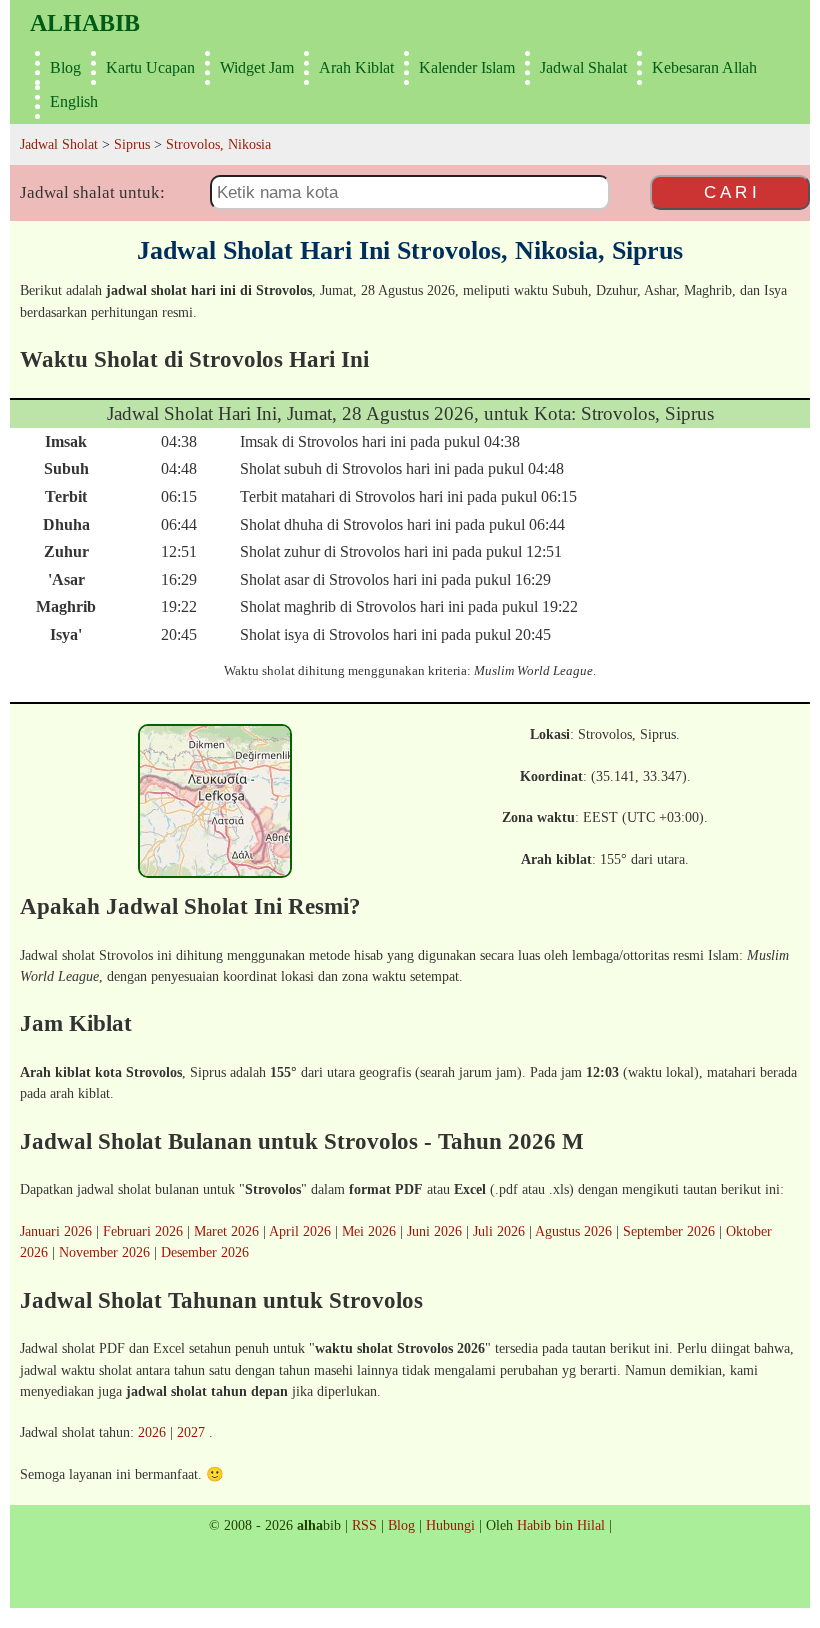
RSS (364, 1525)
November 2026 (104, 1252)
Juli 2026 (499, 1231)
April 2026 (300, 1231)
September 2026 (669, 1231)
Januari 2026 (56, 1231)
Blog (65, 67)
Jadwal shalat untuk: (92, 192)
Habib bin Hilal (561, 1525)
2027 (191, 1432)
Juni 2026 (434, 1231)
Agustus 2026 (573, 1231)
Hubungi (450, 1525)
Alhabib (85, 23)
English (74, 101)
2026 (152, 1432)
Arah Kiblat (356, 67)
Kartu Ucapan (150, 67)
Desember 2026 (205, 1252)
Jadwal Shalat (583, 67)
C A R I (730, 192)
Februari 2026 (143, 1231)
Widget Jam (257, 67)
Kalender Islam (467, 67)
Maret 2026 (226, 1231)
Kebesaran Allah (704, 67)
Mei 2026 (369, 1231)
